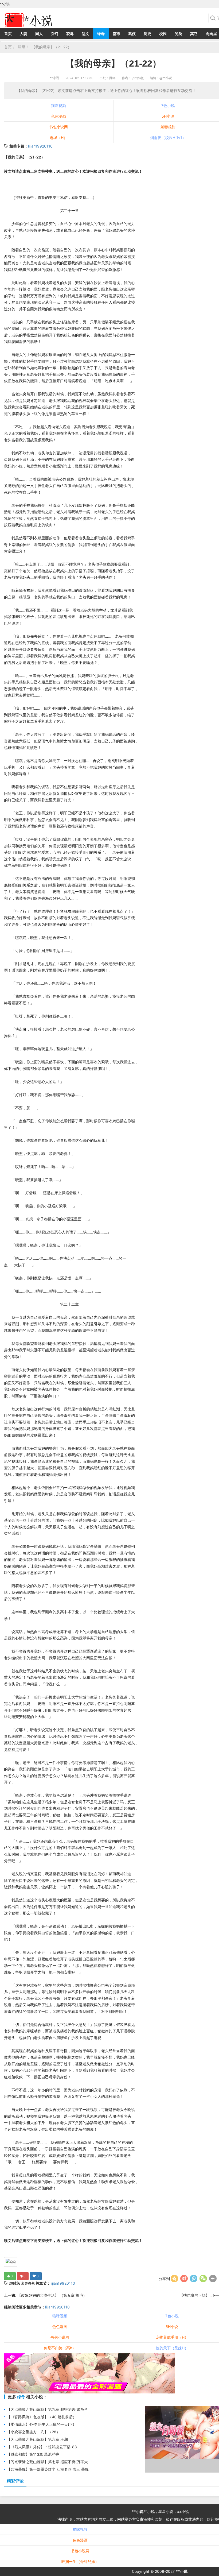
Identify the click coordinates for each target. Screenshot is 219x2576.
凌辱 (70, 34)
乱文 (85, 34)
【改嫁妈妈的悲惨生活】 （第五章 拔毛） (52, 2295)
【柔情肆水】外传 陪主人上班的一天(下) (41, 2424)
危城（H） (58, 138)
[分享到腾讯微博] (194, 2279)
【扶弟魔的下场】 (195, 2295)
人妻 (24, 34)
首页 (8, 34)
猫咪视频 (58, 105)
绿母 (101, 34)
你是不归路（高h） (60, 2348)
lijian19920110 (40, 146)
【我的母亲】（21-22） (51, 47)
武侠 (132, 34)
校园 (163, 34)
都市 (116, 34)
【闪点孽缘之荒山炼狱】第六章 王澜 (37, 2439)
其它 (194, 34)
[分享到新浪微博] (184, 2279)
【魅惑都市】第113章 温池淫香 (33, 2454)
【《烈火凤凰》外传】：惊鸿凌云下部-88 (42, 2447)
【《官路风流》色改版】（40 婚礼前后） (42, 2417)
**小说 (54, 78)
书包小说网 (58, 127)
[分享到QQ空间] (174, 2279)
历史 (147, 34)
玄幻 (54, 34)
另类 (178, 34)
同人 (39, 34)
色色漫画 (58, 116)
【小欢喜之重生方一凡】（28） (34, 2432)
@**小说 (166, 78)
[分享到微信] (203, 2279)
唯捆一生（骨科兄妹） (80, 2561)
